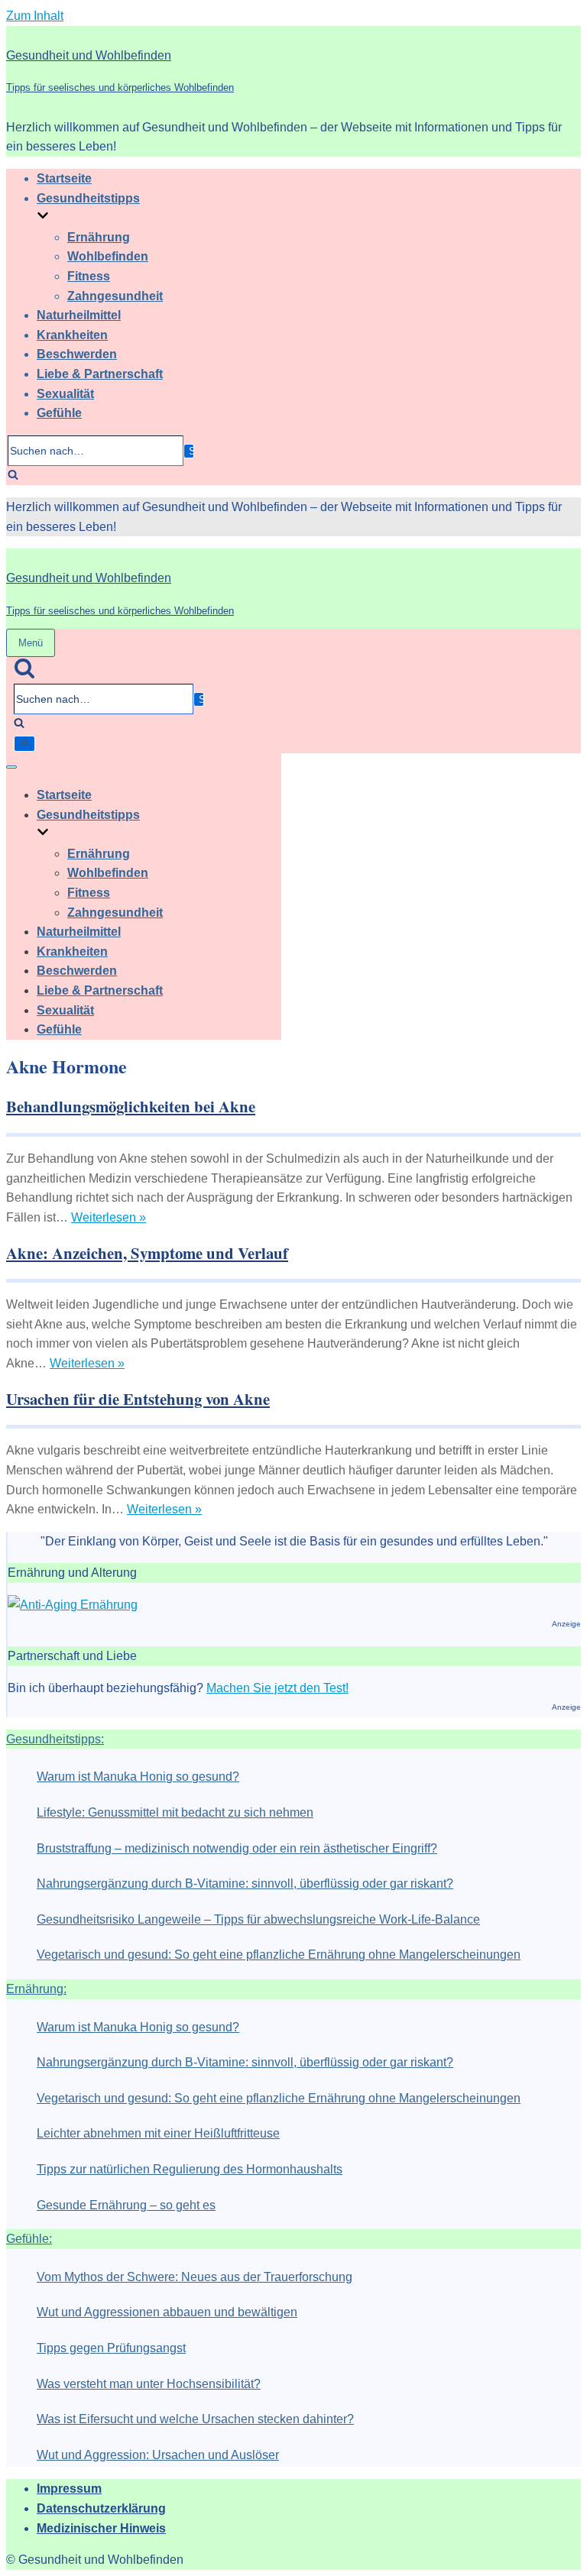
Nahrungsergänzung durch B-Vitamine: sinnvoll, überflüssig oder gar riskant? (245, 1883)
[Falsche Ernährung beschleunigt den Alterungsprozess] (73, 1605)
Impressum (69, 2489)
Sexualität (65, 394)
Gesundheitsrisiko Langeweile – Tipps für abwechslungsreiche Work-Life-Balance (258, 1919)
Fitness (89, 276)
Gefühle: (29, 2239)
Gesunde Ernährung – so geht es (126, 2205)
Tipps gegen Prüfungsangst (111, 2348)
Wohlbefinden (108, 256)
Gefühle (59, 413)
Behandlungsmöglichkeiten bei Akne (131, 1106)
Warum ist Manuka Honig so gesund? (138, 1777)
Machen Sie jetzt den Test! (277, 1688)
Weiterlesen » (109, 1217)
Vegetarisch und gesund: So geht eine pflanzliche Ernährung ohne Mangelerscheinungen (279, 1955)
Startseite (64, 178)
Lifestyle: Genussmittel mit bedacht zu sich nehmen (175, 1812)
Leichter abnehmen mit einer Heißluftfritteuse (158, 2133)
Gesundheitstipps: (55, 1739)
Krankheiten (72, 335)
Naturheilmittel (79, 315)
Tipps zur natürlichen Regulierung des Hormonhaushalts (190, 2169)
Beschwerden (77, 354)
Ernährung (99, 237)
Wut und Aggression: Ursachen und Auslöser (158, 2455)
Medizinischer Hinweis (101, 2528)
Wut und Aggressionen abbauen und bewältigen (167, 2312)
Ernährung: (36, 1989)
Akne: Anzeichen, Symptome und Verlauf (147, 1253)
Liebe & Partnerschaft (100, 374)
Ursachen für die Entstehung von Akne (138, 1399)
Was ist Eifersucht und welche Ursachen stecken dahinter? (195, 2419)
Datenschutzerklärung (101, 2508)
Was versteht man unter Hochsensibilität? (149, 2384)
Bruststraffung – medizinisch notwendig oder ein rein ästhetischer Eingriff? (237, 1848)
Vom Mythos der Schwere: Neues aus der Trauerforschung (195, 2277)
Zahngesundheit (115, 296)
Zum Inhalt (35, 16)
